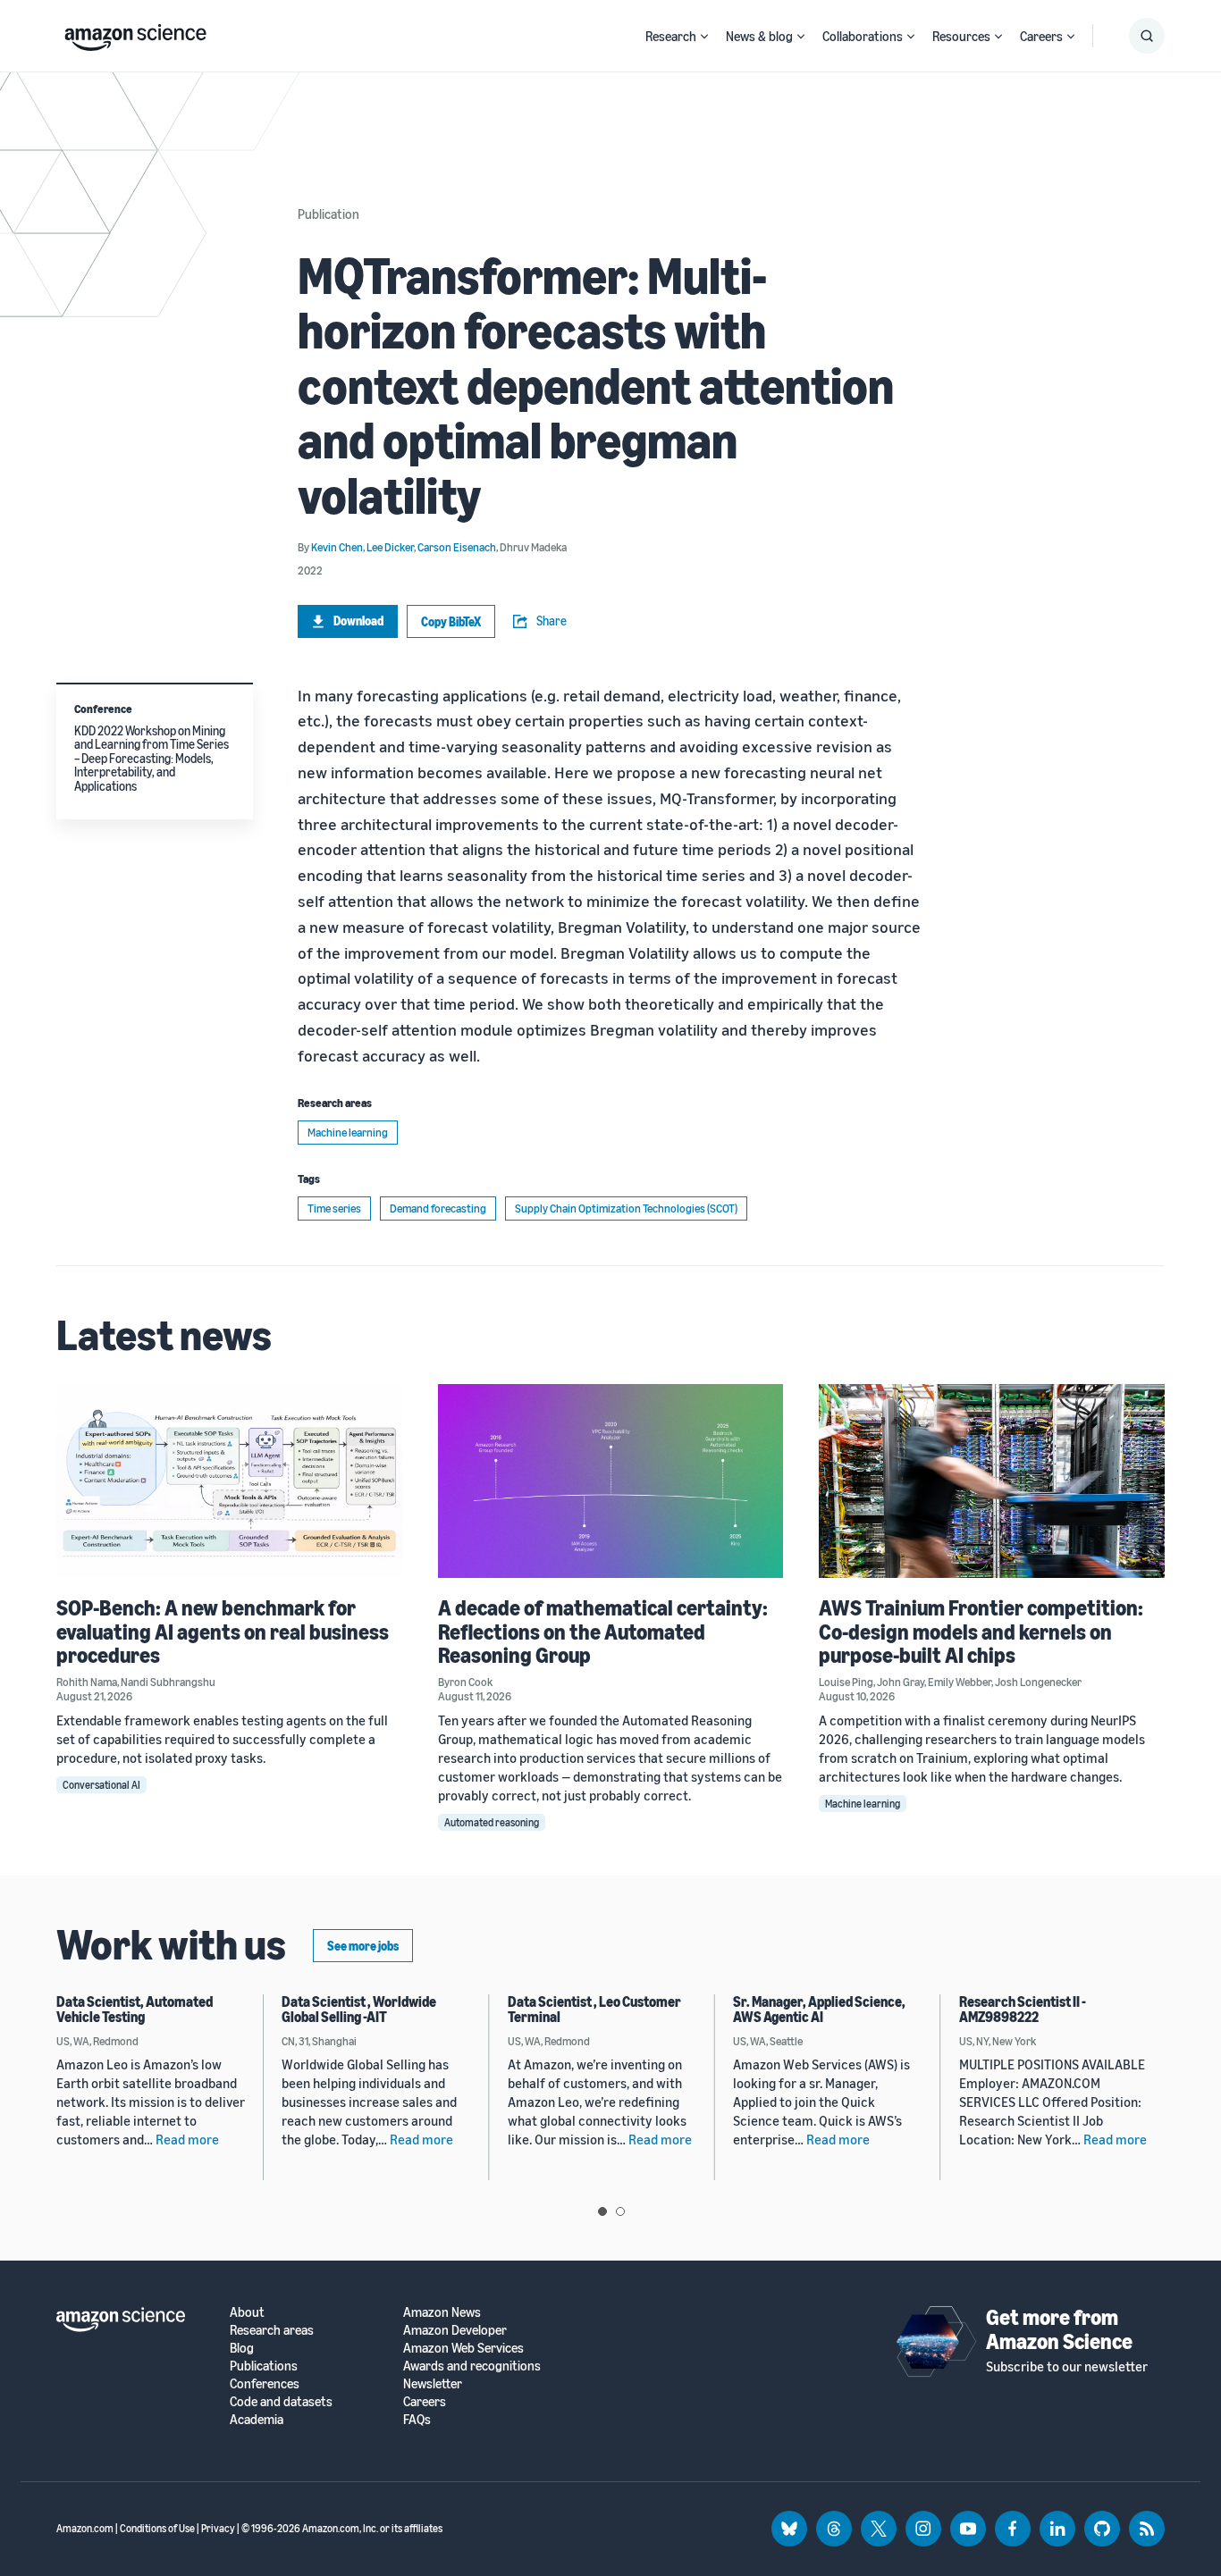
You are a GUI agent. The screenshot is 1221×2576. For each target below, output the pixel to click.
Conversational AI (101, 1785)
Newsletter (433, 2383)
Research (671, 36)
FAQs (417, 2419)
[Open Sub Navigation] (704, 36)
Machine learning (348, 1132)
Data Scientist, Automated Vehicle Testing (135, 2010)
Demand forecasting (438, 1208)
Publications (264, 2366)
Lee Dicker (390, 547)
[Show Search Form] (1147, 36)
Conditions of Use (157, 2528)
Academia (257, 2419)
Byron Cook (465, 1682)
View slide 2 (620, 2211)
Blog (242, 2348)
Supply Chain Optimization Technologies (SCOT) (626, 1208)
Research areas (272, 2330)
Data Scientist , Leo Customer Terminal (594, 2010)
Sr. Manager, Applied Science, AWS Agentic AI (819, 2010)
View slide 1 (602, 2211)
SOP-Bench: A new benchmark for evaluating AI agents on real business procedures (223, 1631)
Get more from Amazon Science (1059, 2328)
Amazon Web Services (463, 2348)
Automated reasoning (492, 1822)
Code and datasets (281, 2401)
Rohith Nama (87, 1682)
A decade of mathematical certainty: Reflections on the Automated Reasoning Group (603, 1631)
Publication (328, 214)
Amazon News (442, 2312)
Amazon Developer (455, 2330)
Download (358, 621)
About (247, 2312)
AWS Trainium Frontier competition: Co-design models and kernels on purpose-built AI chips (981, 1631)
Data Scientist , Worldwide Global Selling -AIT (359, 2010)
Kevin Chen (337, 547)
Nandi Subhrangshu (168, 1682)
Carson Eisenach (457, 547)
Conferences (265, 2383)
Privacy (218, 2528)
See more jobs (363, 1946)
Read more (187, 2139)
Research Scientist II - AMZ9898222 (1023, 2010)
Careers (1041, 36)
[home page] (135, 33)
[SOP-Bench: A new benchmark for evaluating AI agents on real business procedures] (229, 1481)
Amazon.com (85, 2528)
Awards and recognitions (472, 2366)
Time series (334, 1208)
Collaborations (863, 36)
